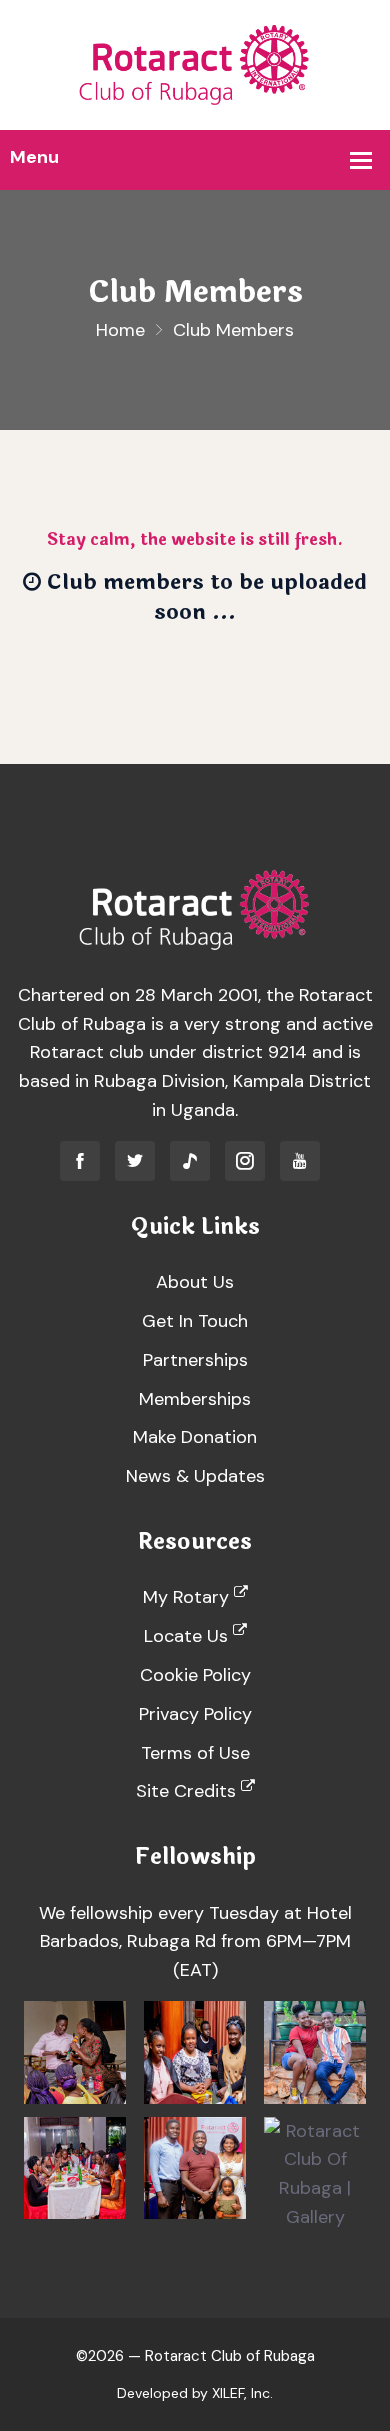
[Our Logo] (195, 64)
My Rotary (188, 1597)
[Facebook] (80, 1161)
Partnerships (195, 1360)
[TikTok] (190, 1161)
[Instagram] (245, 1161)
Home (120, 330)
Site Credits (188, 1791)
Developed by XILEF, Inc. (195, 2393)
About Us (195, 1282)
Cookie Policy (195, 1675)
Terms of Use (195, 1753)
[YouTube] (300, 1161)
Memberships (195, 1399)
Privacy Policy (195, 1714)
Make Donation (195, 1437)
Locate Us (188, 1636)
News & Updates (195, 1476)
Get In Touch (195, 1321)
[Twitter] (135, 1161)
